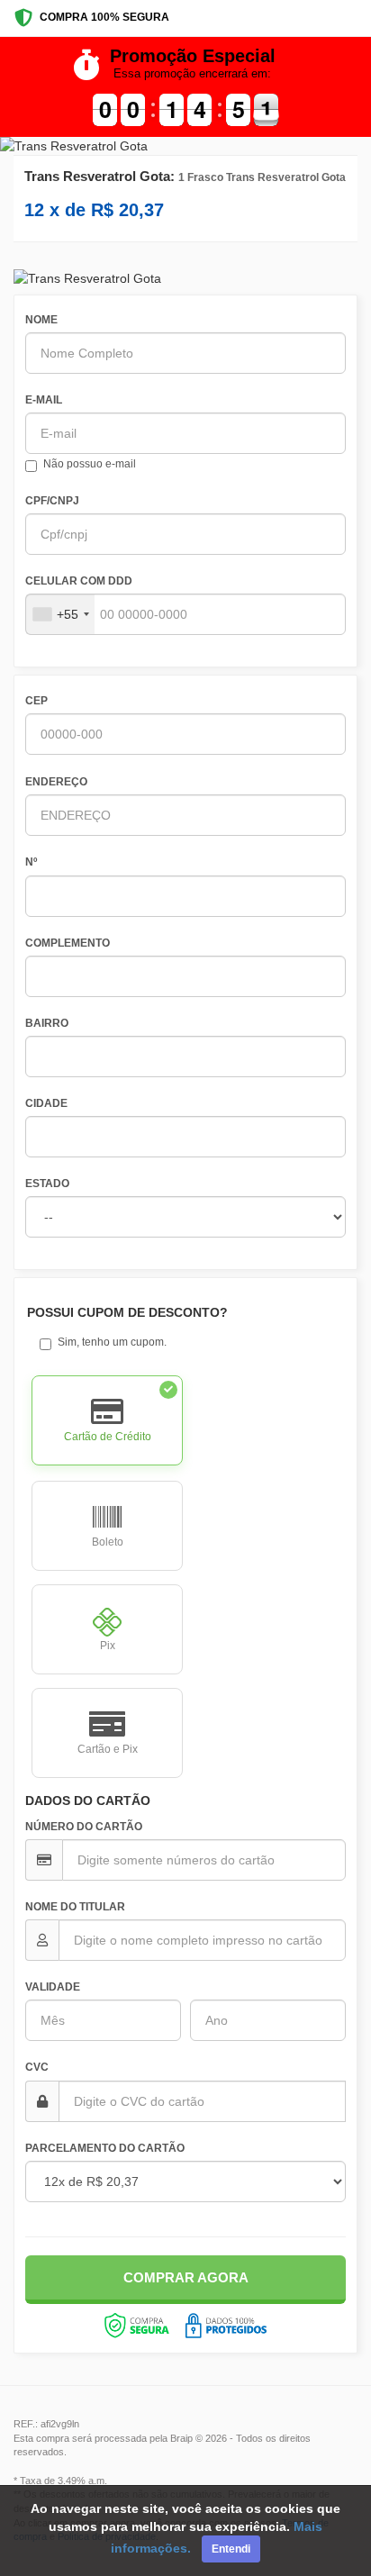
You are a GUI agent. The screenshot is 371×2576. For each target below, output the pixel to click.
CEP (36, 701)
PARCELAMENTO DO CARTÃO (105, 2148)
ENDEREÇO (56, 782)
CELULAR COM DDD (79, 581)
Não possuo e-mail (90, 464)
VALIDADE (53, 1987)
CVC (37, 2067)
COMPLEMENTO (68, 943)
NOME (41, 320)
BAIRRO (47, 1023)
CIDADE (46, 1103)
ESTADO (47, 1184)
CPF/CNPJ (52, 501)
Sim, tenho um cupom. (112, 1342)
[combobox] (60, 614)
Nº (31, 862)
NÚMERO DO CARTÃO (84, 1827)
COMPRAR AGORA (186, 2277)
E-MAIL (44, 400)
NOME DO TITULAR (75, 1907)
